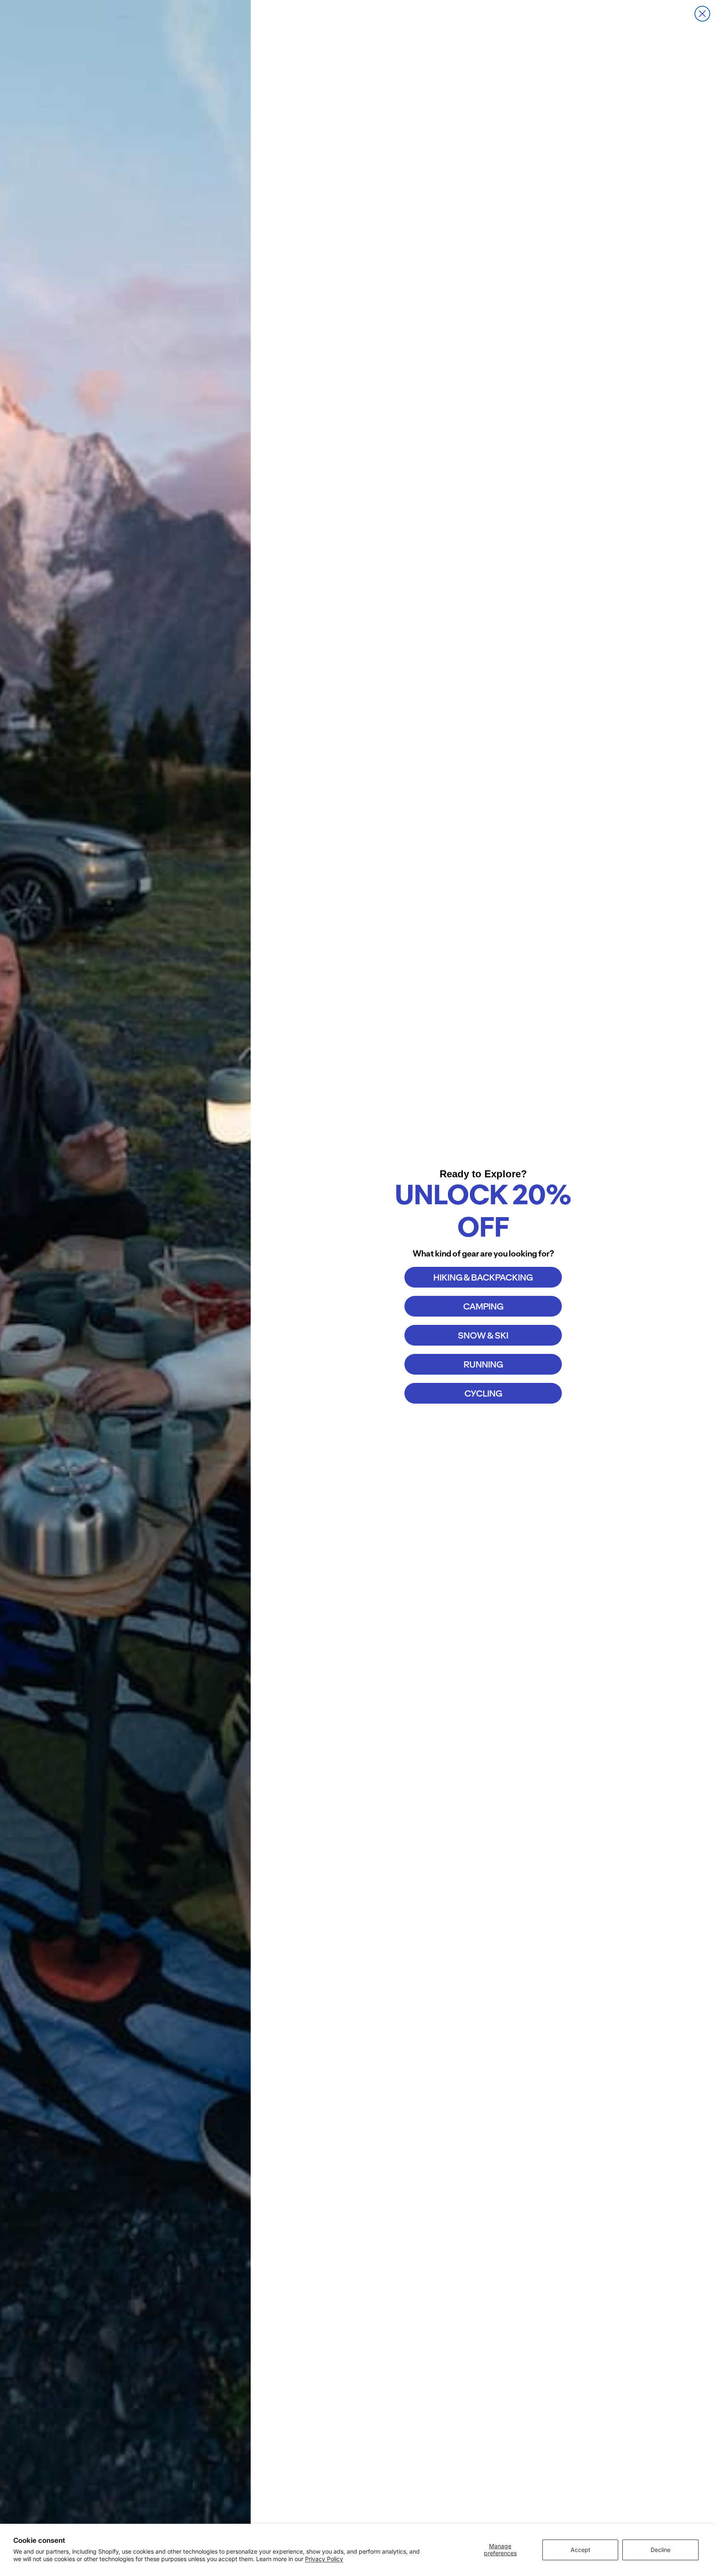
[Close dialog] (702, 14)
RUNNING (483, 1364)
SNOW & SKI (483, 1335)
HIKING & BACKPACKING (483, 1277)
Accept (581, 2550)
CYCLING (483, 1393)
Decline (660, 2550)
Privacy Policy (324, 2559)
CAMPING (483, 1306)
